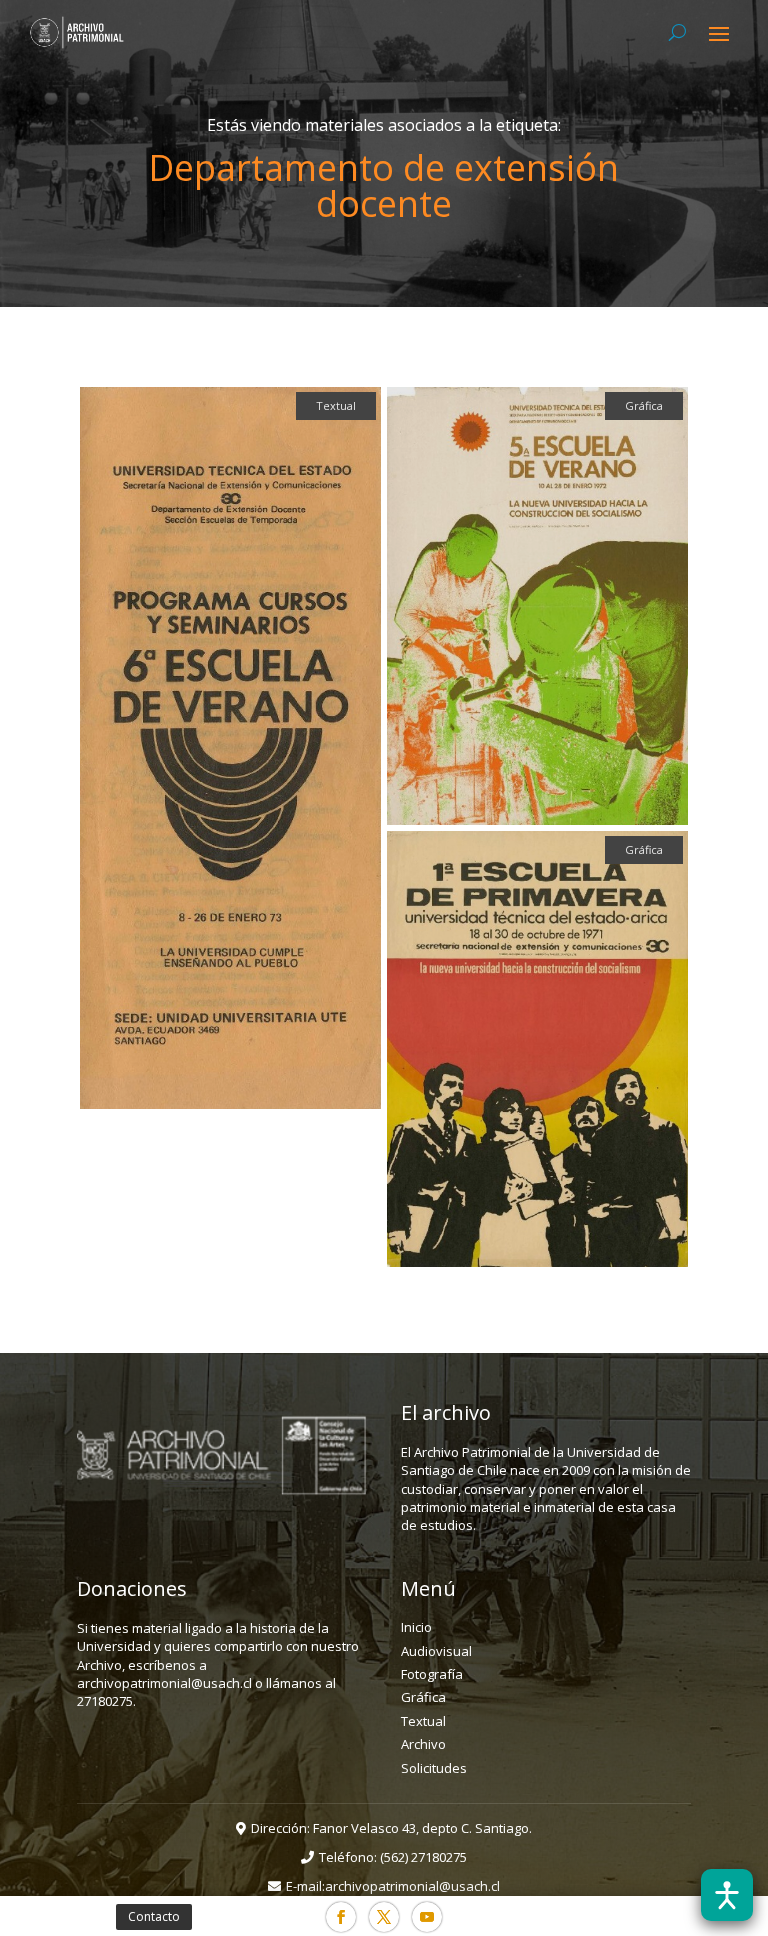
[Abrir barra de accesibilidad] (727, 1895)
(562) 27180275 (423, 1857)
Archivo (423, 1744)
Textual (423, 1721)
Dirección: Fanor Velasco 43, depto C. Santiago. (391, 1828)
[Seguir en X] (384, 1917)
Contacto (154, 1916)
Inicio (416, 1627)
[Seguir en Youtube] (427, 1917)
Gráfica (423, 1697)
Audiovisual (436, 1651)
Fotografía (432, 1674)
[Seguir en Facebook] (341, 1917)
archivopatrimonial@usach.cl (412, 1886)
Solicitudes (434, 1768)
